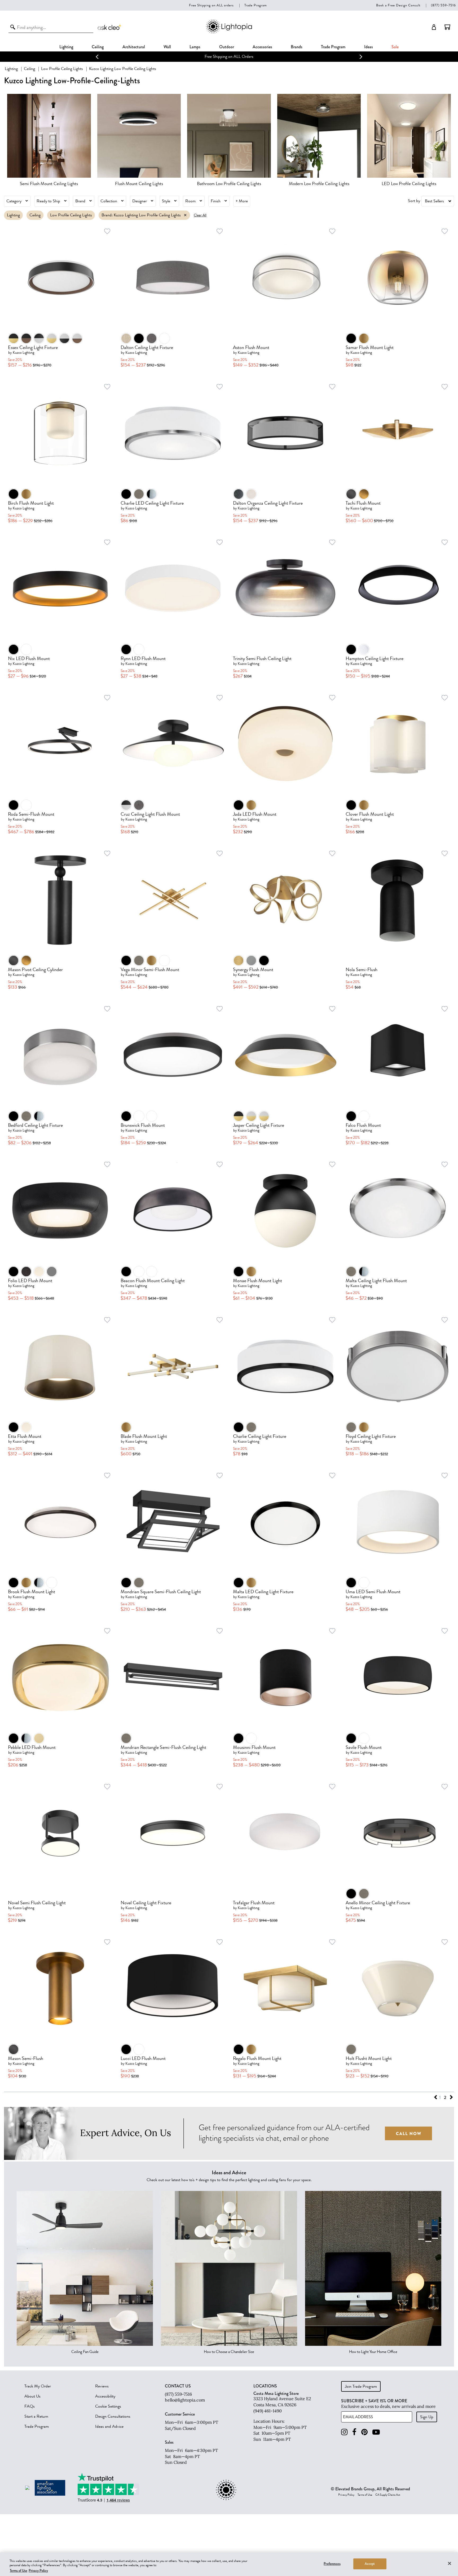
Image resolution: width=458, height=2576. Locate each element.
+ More (242, 201)
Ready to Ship (48, 201)
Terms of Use (365, 2495)
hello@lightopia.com (185, 2400)
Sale (395, 47)
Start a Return (36, 2416)
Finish (216, 201)
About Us (32, 2396)
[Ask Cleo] (110, 27)
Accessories (262, 47)
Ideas (369, 47)
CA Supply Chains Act (388, 2495)
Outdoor (227, 47)
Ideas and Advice (109, 2426)
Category (14, 201)
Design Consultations (113, 2416)
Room (190, 201)
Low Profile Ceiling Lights (62, 69)
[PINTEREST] (364, 2432)
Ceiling (98, 47)
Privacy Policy (346, 2495)
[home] (229, 32)
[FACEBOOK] (354, 2432)
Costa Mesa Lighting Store (276, 2393)
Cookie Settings (108, 2406)
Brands (297, 47)
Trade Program (256, 5)
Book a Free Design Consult (398, 5)
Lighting (66, 47)
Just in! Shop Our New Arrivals (229, 56)
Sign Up (427, 2417)
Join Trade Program (361, 2386)
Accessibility (105, 2396)
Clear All (200, 215)
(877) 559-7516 (443, 5)
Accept (370, 2564)
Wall (167, 47)
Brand (80, 201)
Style (166, 201)
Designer (140, 201)
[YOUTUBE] (376, 2432)
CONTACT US (178, 2386)
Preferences (332, 2564)
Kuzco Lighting (23, 353)
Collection (109, 201)
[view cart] (447, 27)
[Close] (450, 2563)
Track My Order (38, 2386)
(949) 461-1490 (268, 2411)
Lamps (195, 47)
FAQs (30, 2406)
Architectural (134, 47)
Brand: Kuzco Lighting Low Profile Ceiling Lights (141, 215)
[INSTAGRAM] (344, 2432)
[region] (229, 2564)
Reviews (102, 2386)
